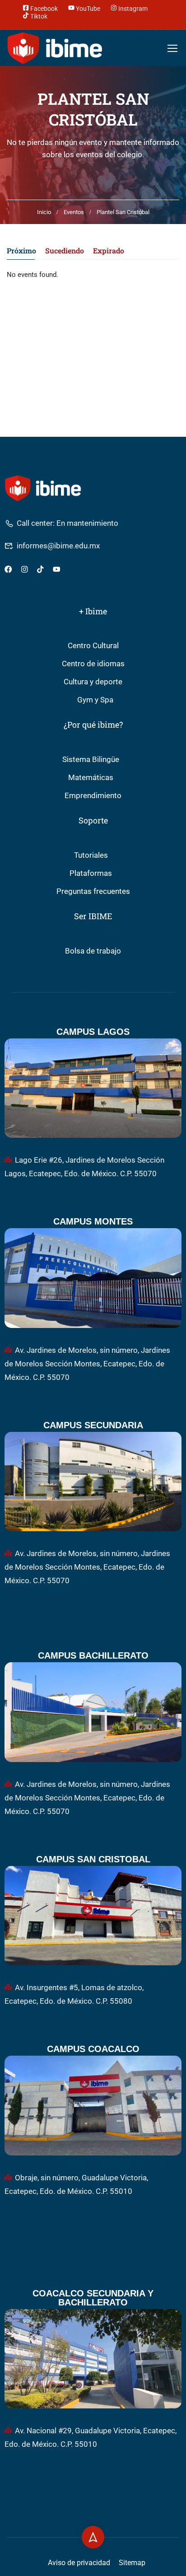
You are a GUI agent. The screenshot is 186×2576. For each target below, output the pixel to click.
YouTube (87, 8)
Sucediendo (65, 251)
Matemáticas (91, 778)
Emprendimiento (93, 796)
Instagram (132, 8)
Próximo (21, 251)
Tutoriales (91, 855)
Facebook (43, 8)
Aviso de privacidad (79, 2563)
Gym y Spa (95, 700)
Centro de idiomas (93, 664)
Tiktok (38, 16)
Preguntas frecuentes (93, 891)
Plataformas (91, 873)
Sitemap (132, 2563)
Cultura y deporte (93, 682)
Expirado (109, 251)
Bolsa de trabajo (93, 951)
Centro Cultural (93, 646)
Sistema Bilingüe (91, 760)
